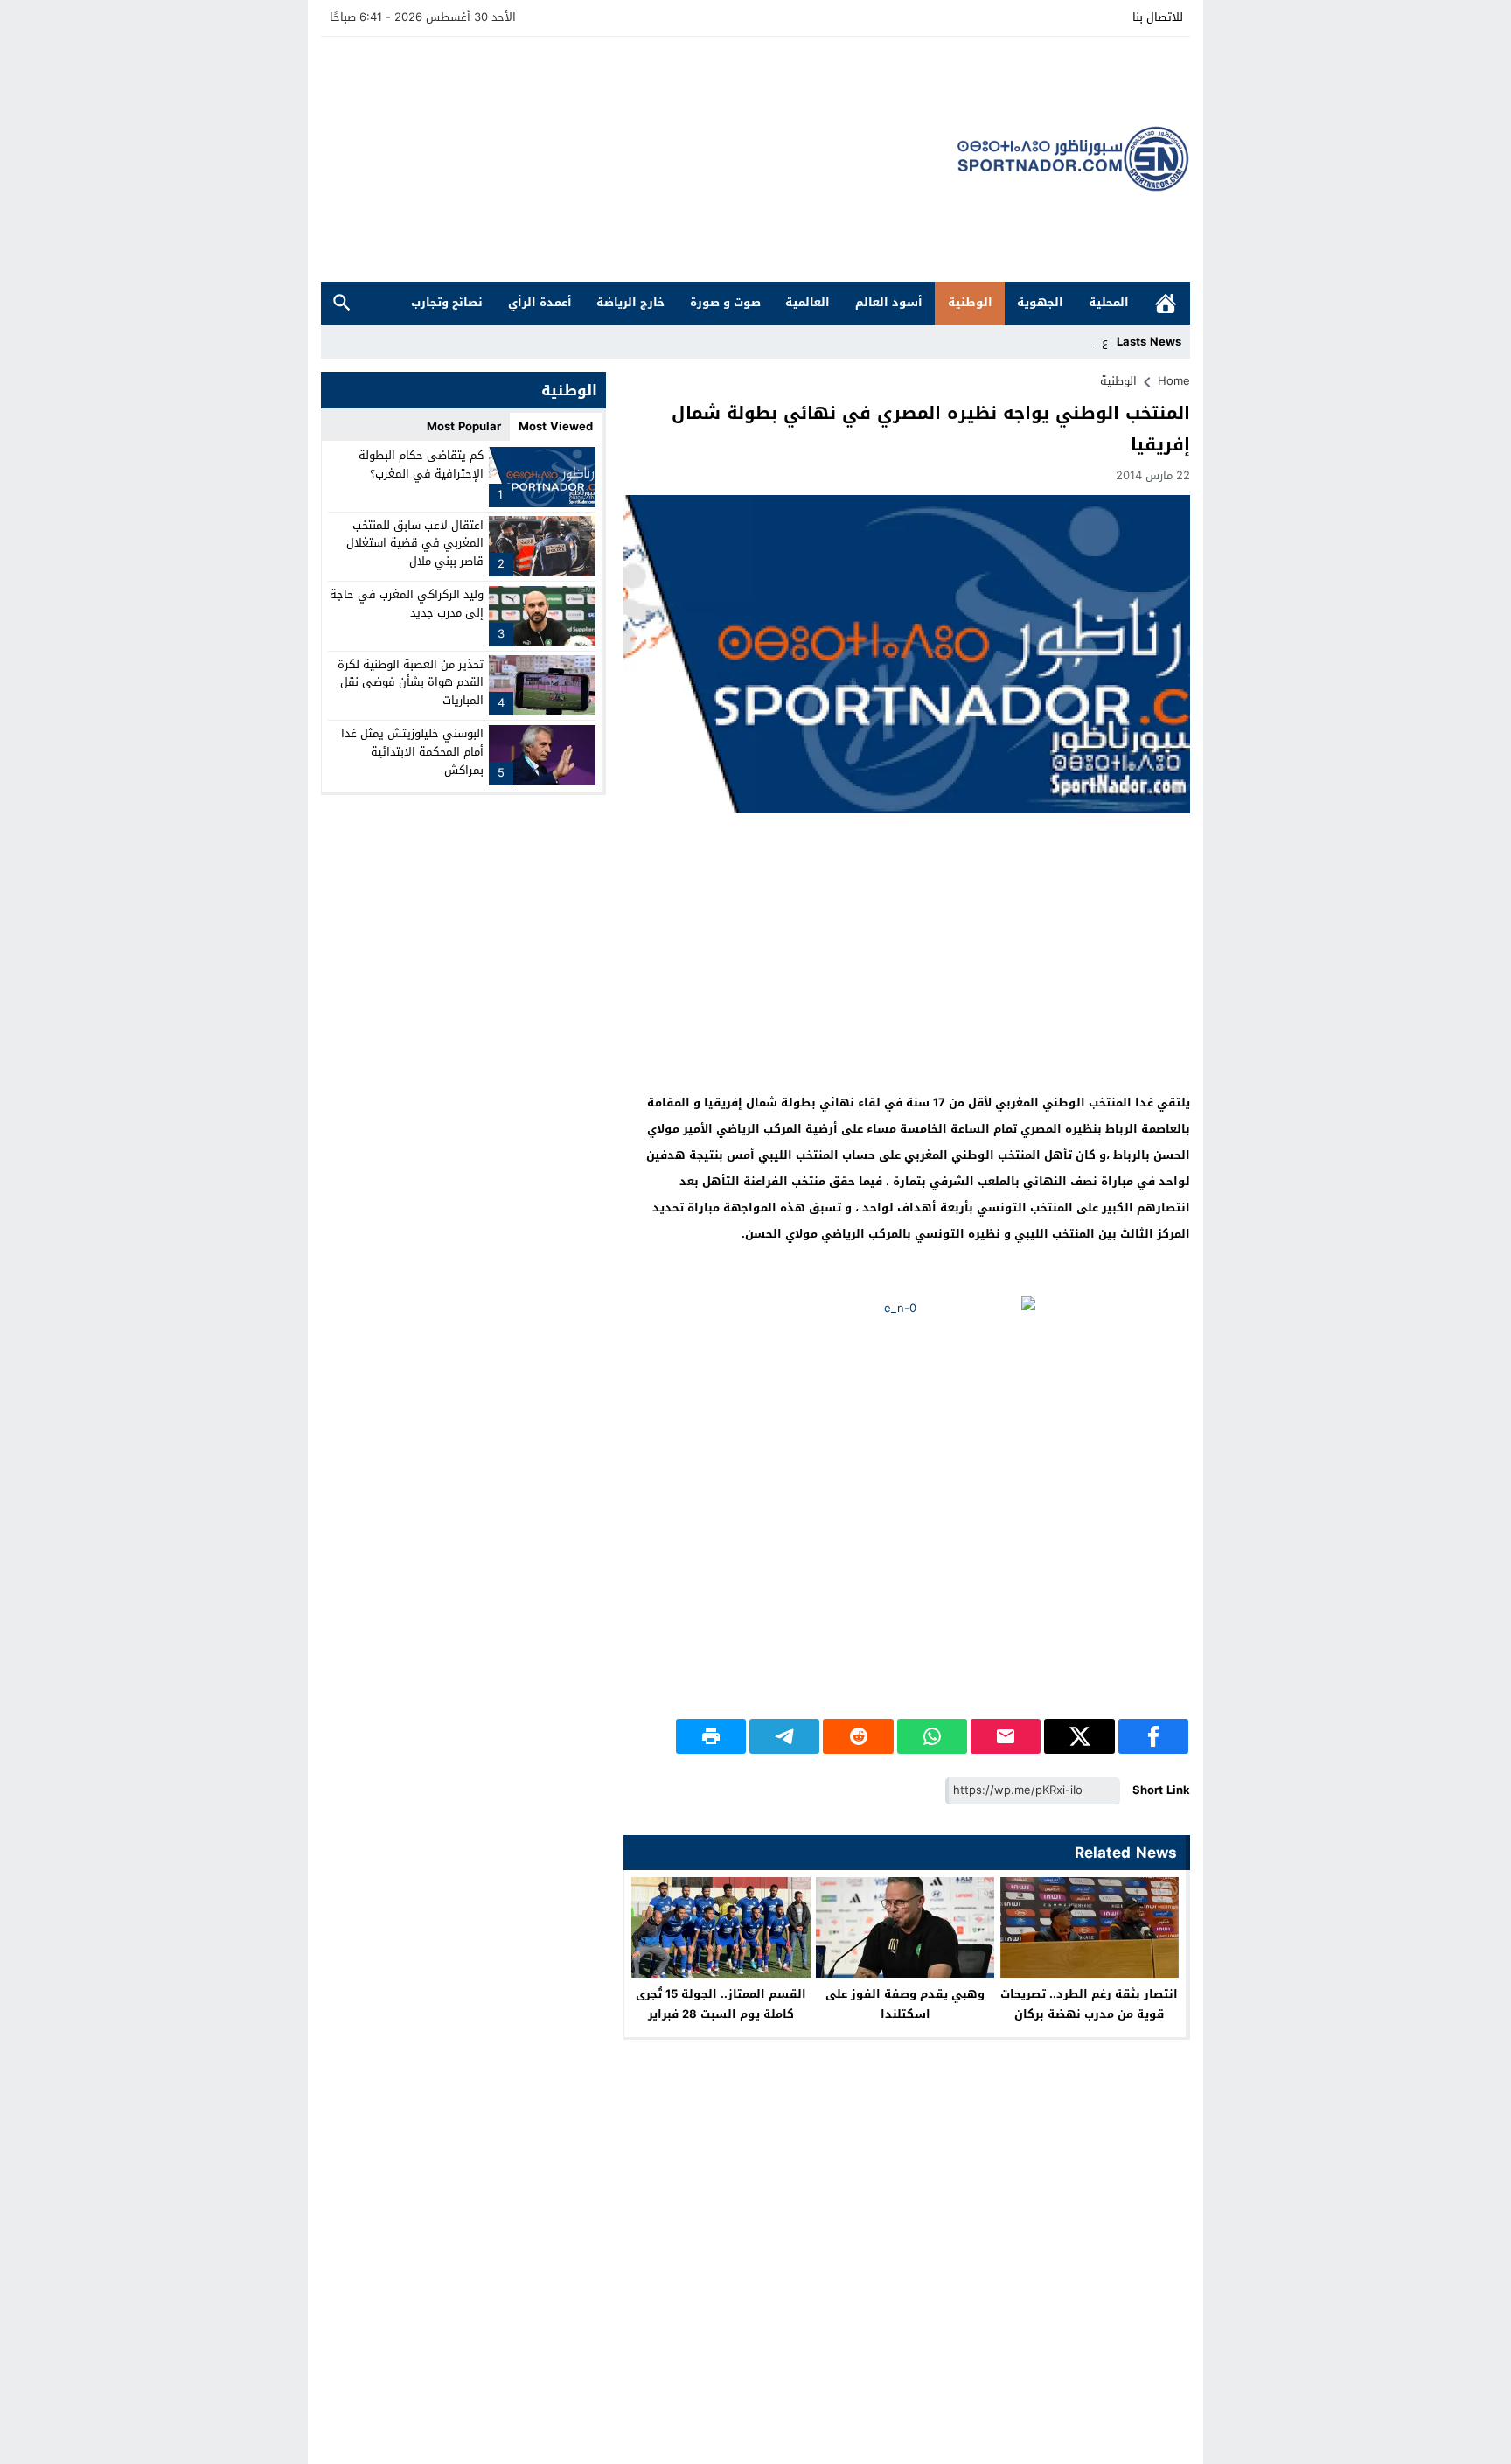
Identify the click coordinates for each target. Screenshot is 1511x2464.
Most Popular (464, 426)
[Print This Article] (711, 1736)
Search (342, 303)
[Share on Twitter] (1079, 1736)
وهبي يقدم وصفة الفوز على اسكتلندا (905, 2004)
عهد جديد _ (1079, 342)
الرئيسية (1166, 303)
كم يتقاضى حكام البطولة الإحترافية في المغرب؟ (421, 464)
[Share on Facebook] (1153, 1736)
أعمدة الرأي (540, 302)
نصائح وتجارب (447, 302)
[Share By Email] (1006, 1736)
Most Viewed (556, 426)
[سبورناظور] (1074, 159)
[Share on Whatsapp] (932, 1736)
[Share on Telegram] (784, 1736)
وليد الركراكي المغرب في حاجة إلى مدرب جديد (407, 604)
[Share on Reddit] (858, 1736)
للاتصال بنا (1158, 17)
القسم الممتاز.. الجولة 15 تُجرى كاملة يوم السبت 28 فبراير (721, 2004)
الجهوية (1040, 302)
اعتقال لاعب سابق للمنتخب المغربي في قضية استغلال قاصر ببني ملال (415, 543)
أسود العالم (889, 302)
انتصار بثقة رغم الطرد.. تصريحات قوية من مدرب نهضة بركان (1089, 2004)
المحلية (1109, 302)
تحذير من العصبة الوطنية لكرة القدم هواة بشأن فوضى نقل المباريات (411, 682)
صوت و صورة (725, 302)
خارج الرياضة (630, 302)
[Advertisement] (639, 159)
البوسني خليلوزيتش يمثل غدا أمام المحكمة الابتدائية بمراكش (412, 752)
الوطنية (970, 302)
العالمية (808, 302)
